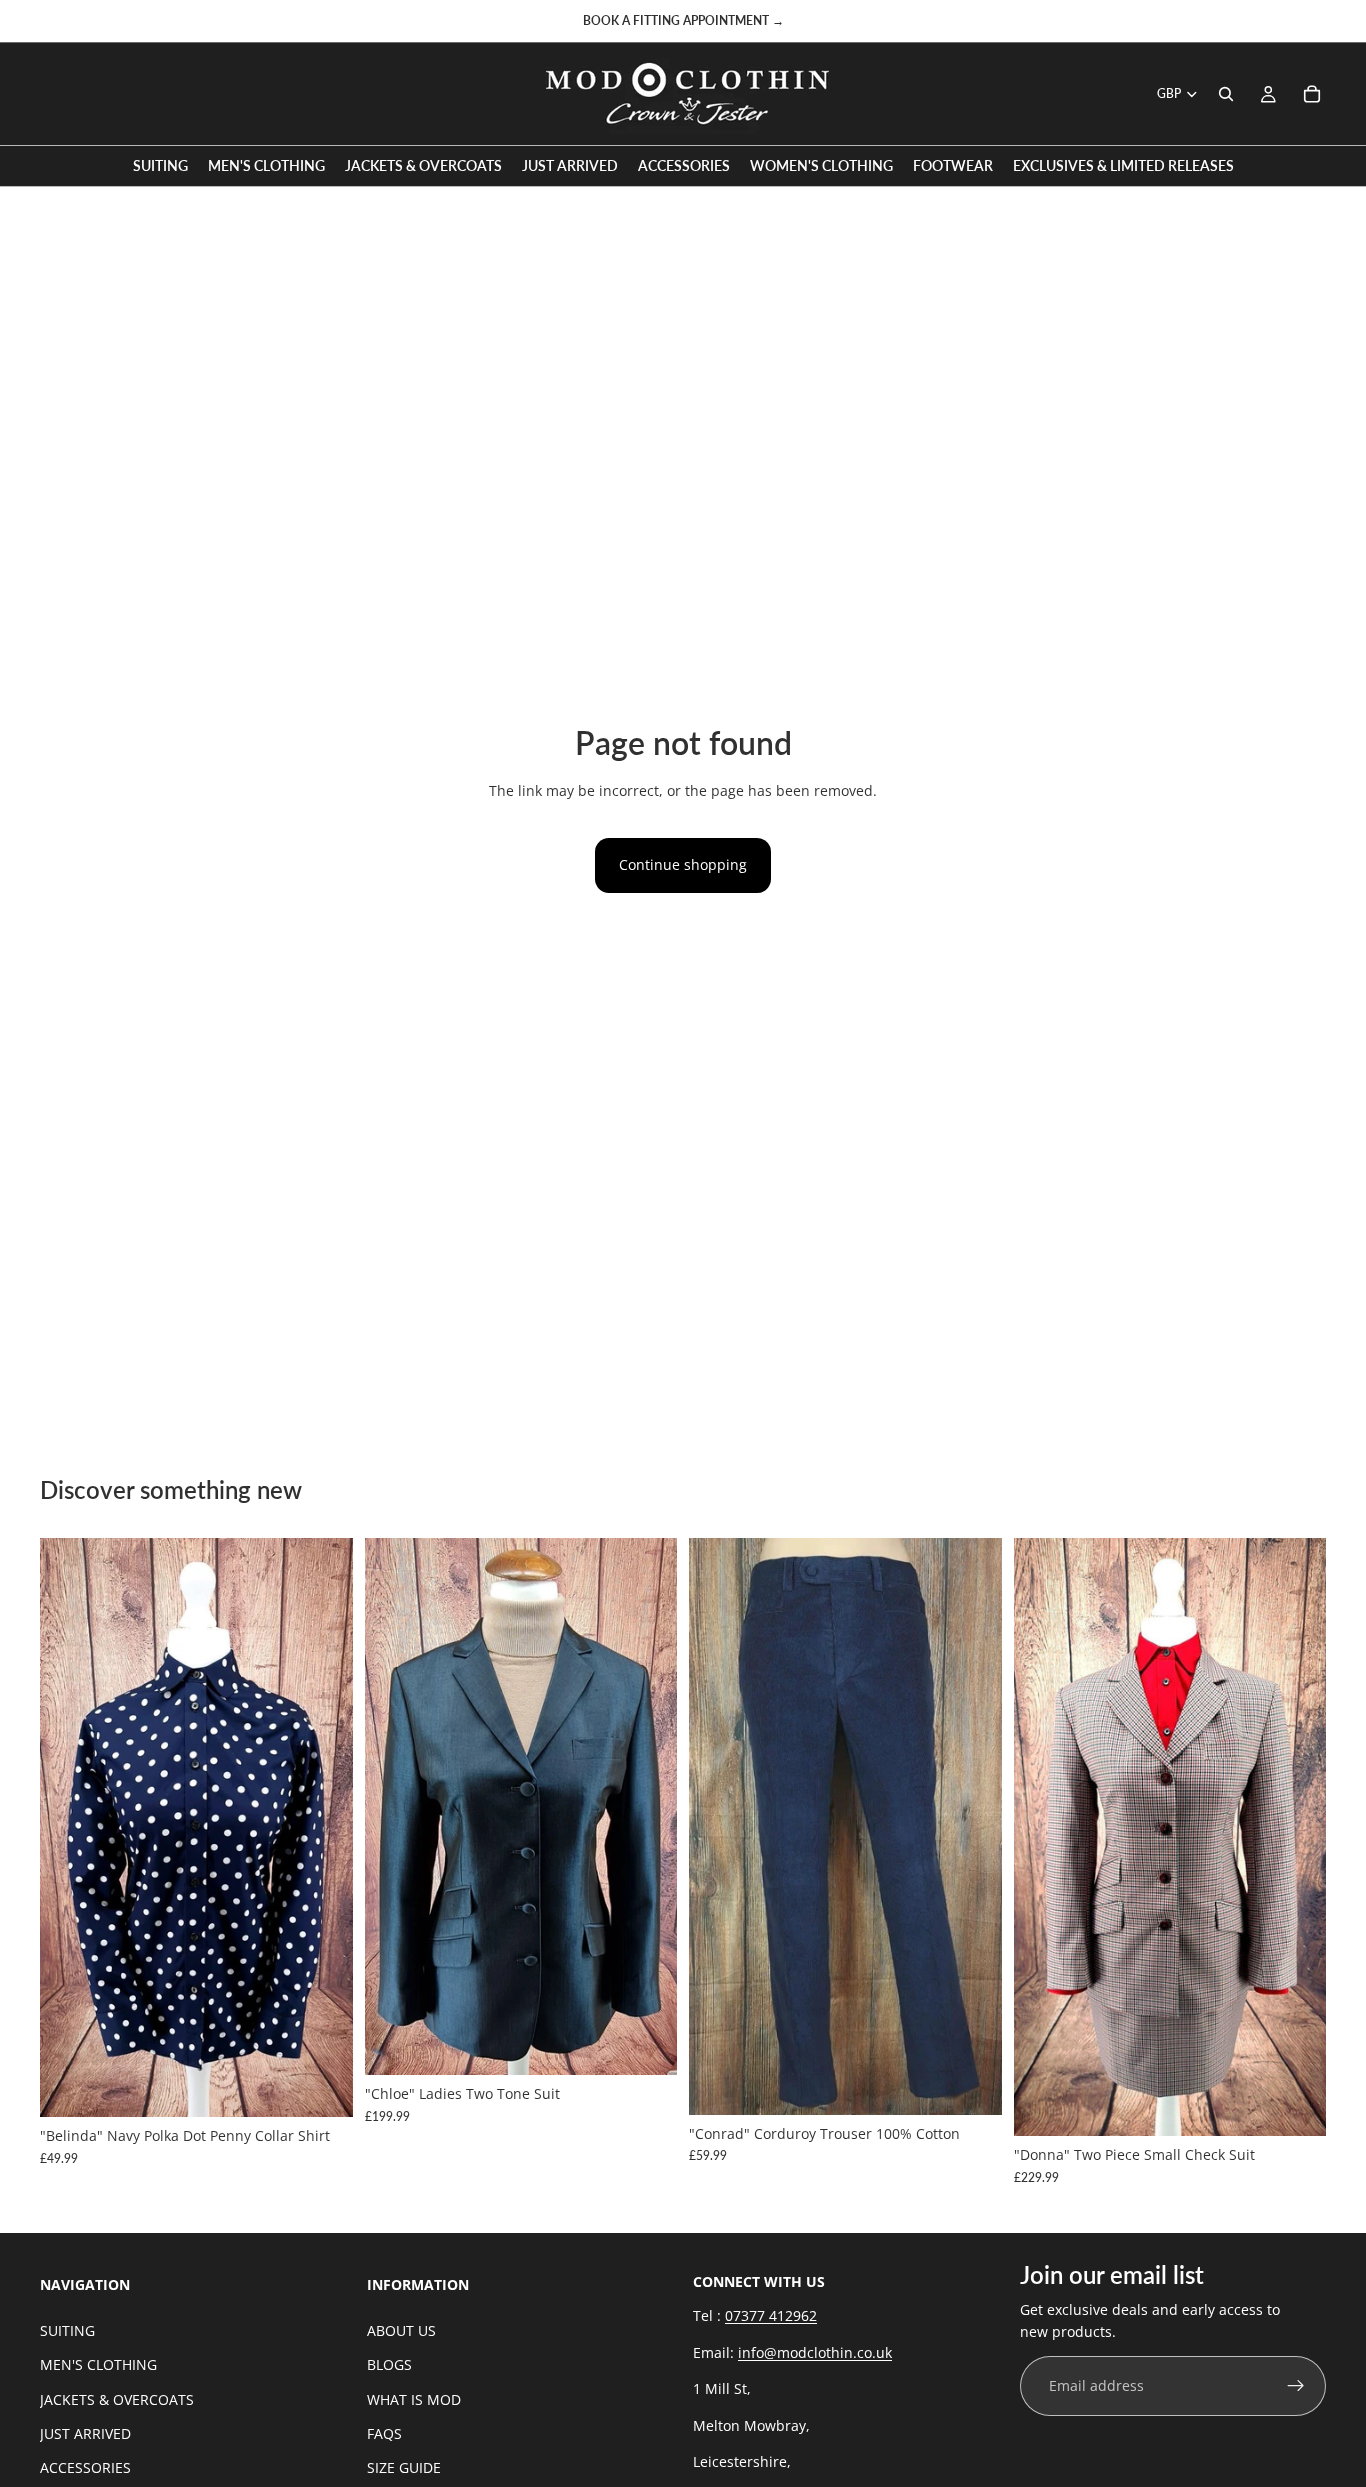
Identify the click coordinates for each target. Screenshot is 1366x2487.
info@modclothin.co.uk (815, 2352)
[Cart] (1312, 94)
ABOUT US (401, 2330)
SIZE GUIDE (404, 2467)
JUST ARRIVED (85, 2433)
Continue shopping (683, 864)
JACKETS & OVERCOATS (117, 2399)
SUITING (67, 2330)
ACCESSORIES (85, 2467)
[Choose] (322, 2086)
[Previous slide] (70, 1828)
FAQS (384, 2433)
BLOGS (389, 2364)
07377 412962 (771, 2316)
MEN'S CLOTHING (98, 2364)
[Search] (1226, 94)
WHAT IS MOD (414, 2399)
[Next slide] (323, 1828)
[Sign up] (1296, 2386)
